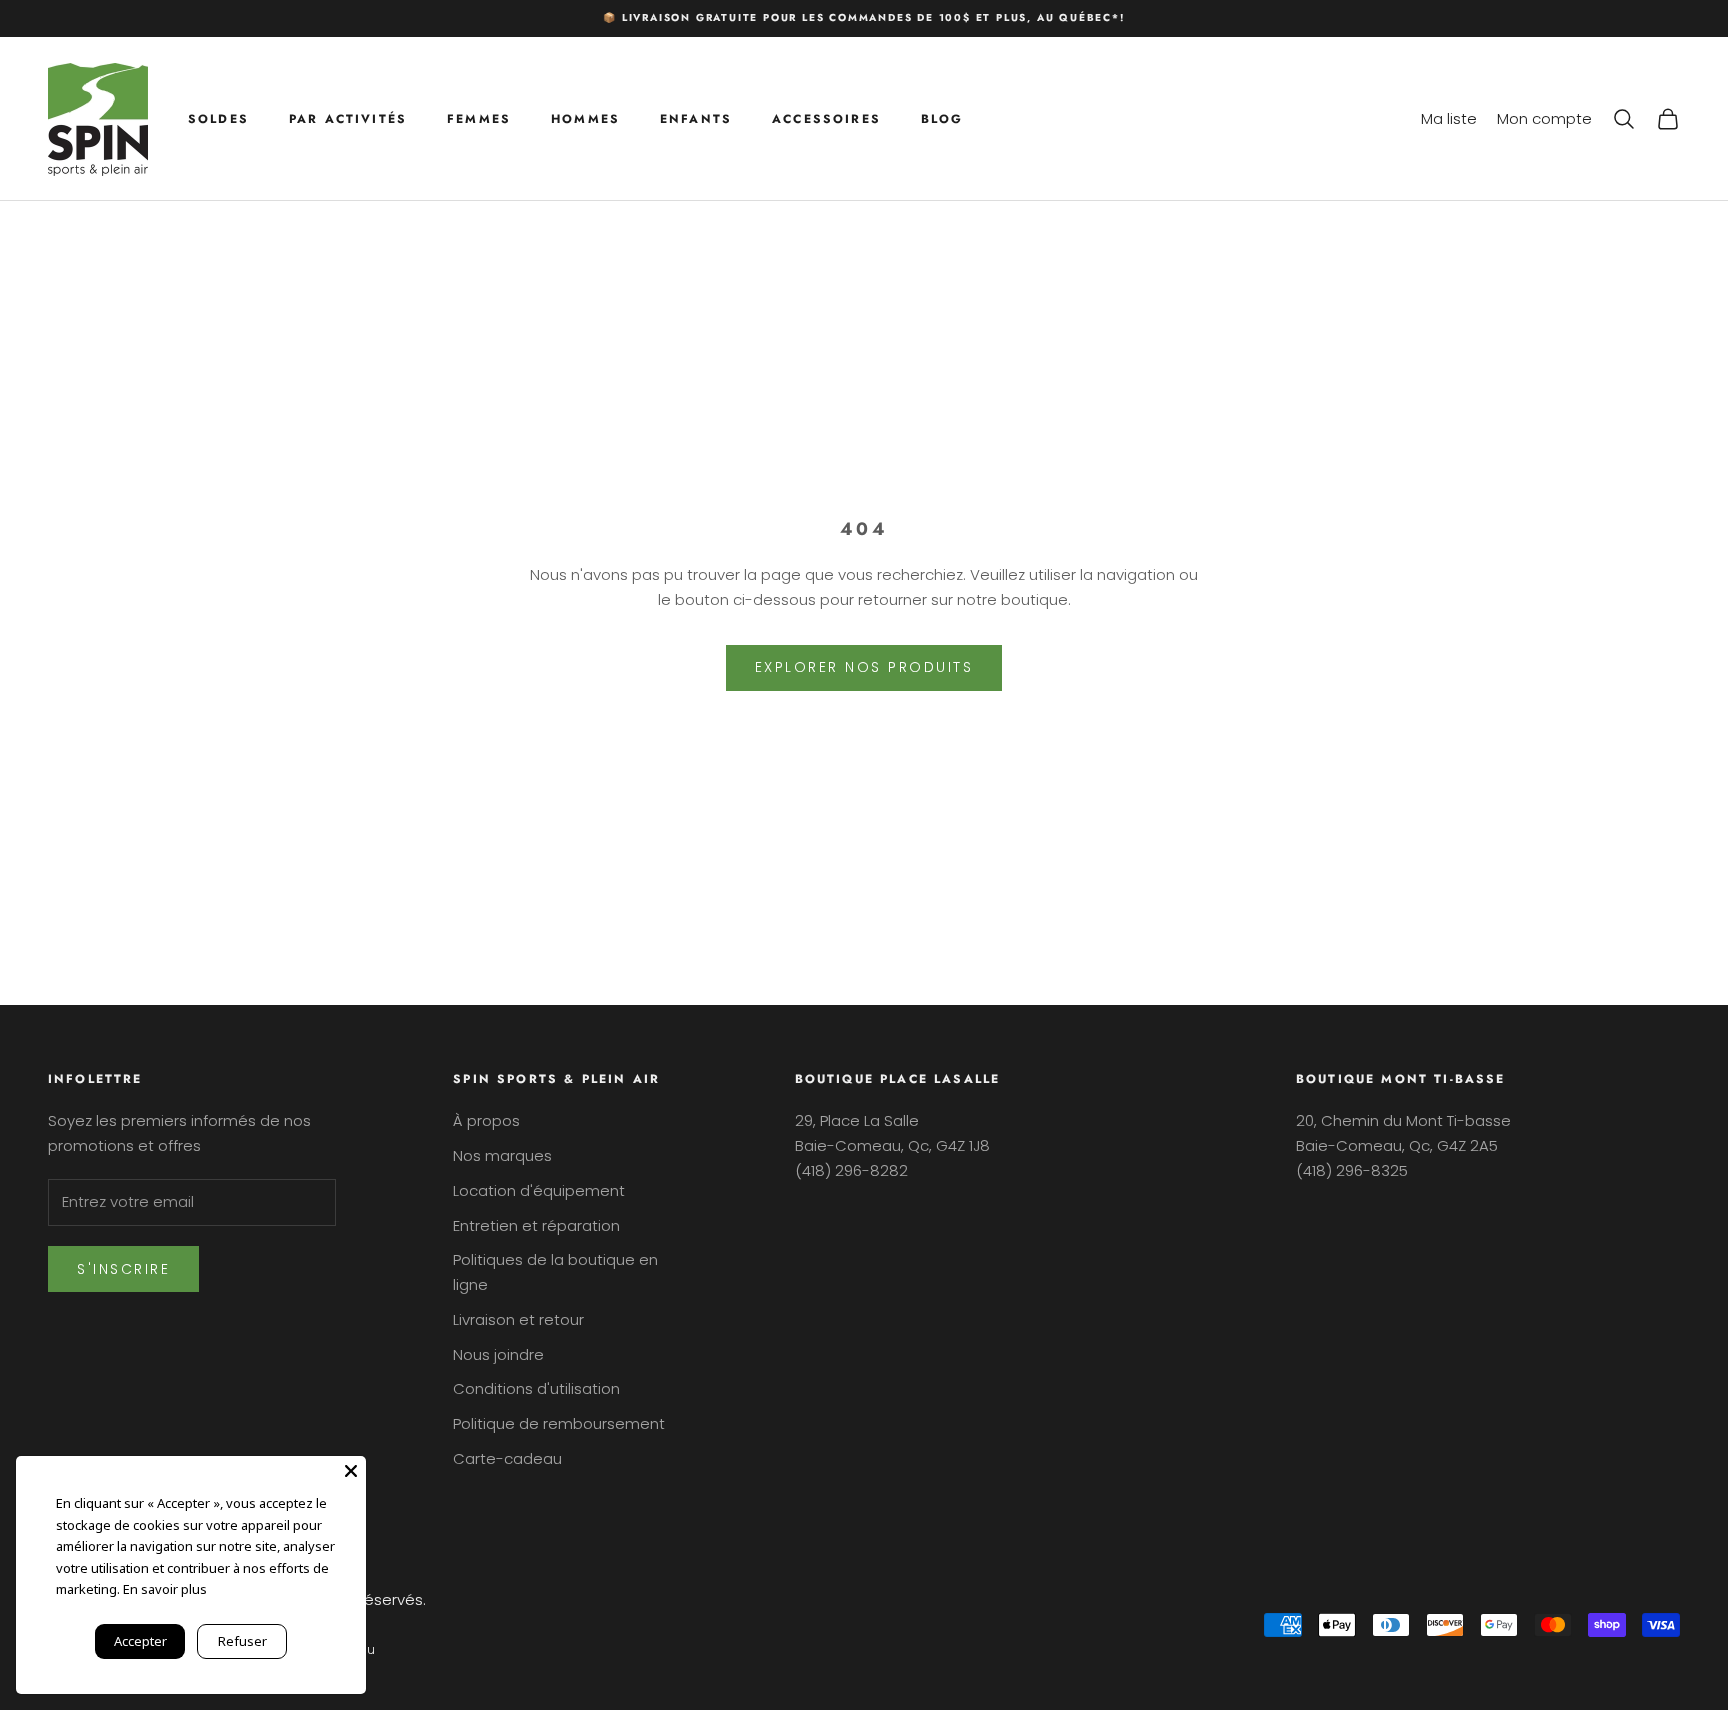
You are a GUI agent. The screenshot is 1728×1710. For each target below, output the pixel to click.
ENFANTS (696, 118)
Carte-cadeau (507, 1458)
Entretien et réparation (536, 1225)
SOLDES (218, 118)
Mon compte (1544, 117)
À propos (486, 1120)
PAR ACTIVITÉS (348, 118)
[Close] (351, 1471)
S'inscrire (123, 1269)
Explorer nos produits (864, 667)
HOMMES (585, 118)
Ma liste (1449, 117)
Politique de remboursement (559, 1423)
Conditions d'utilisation (536, 1388)
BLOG (942, 118)
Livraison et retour (518, 1319)
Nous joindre (498, 1354)
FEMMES (479, 118)
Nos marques (502, 1155)
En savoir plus (165, 1589)
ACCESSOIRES (826, 118)
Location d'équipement (539, 1190)
